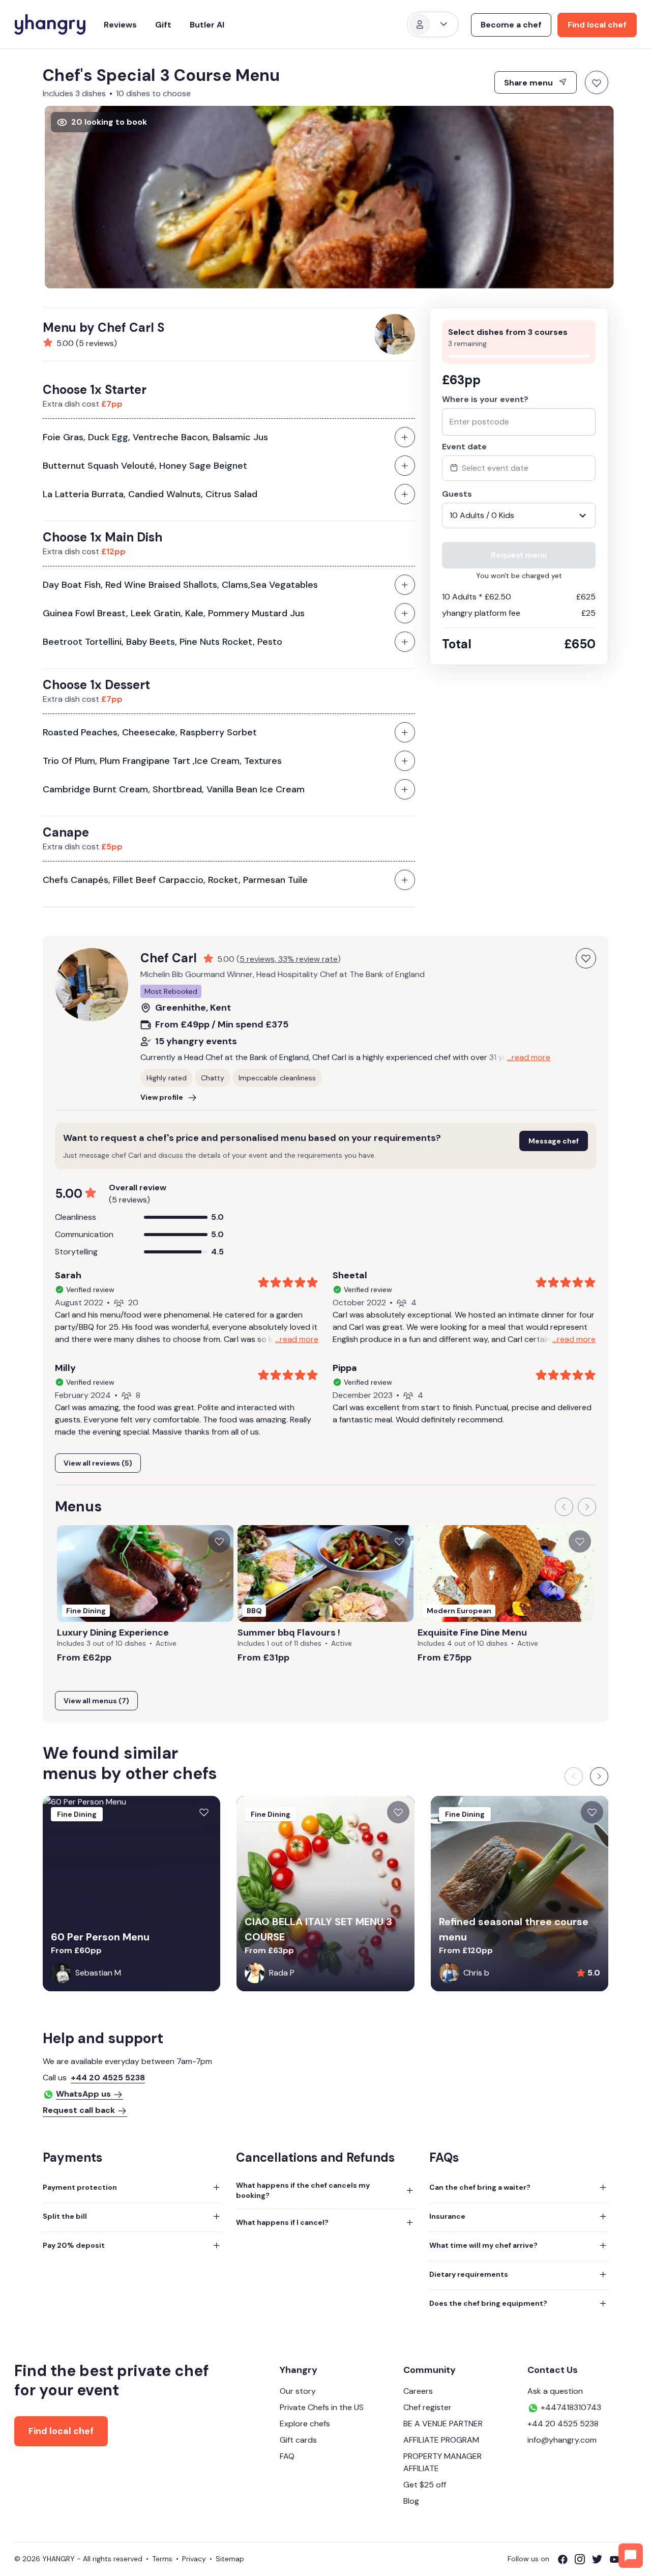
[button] (564, 1507)
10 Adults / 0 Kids (482, 515)
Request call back (79, 2110)
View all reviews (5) (98, 1463)
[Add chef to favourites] (586, 958)
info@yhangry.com (562, 2440)
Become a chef (511, 25)
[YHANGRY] (50, 24)
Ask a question (555, 2391)
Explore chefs (305, 2424)
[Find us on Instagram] (583, 2559)
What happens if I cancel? (282, 2222)
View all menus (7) (96, 1701)
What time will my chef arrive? (483, 2245)
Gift (163, 25)
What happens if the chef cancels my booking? (303, 2190)
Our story (298, 2391)
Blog (411, 2501)
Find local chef (597, 25)
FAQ (287, 2456)
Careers (418, 2391)
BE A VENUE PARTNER (443, 2424)
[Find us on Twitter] (601, 2559)
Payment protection (80, 2187)
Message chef (554, 1141)
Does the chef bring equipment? (488, 2303)
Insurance (447, 2216)
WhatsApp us (83, 2094)
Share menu (529, 83)
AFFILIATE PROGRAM (441, 2440)
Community (430, 2370)
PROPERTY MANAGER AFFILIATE (442, 2462)
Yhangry (299, 2370)
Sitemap (230, 2559)
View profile (162, 1097)
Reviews (120, 25)
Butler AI (207, 25)
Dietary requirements (469, 2274)
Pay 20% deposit (74, 2245)
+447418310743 (570, 2407)
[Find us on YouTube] (618, 2559)
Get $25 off (425, 2485)
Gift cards (298, 2440)
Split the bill (65, 2216)
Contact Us (553, 2370)
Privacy (194, 2559)
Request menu (519, 555)
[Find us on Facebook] (566, 2559)
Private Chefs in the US (322, 2407)
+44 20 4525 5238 (108, 2078)
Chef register (427, 2407)
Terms (162, 2559)
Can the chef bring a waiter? (480, 2187)
